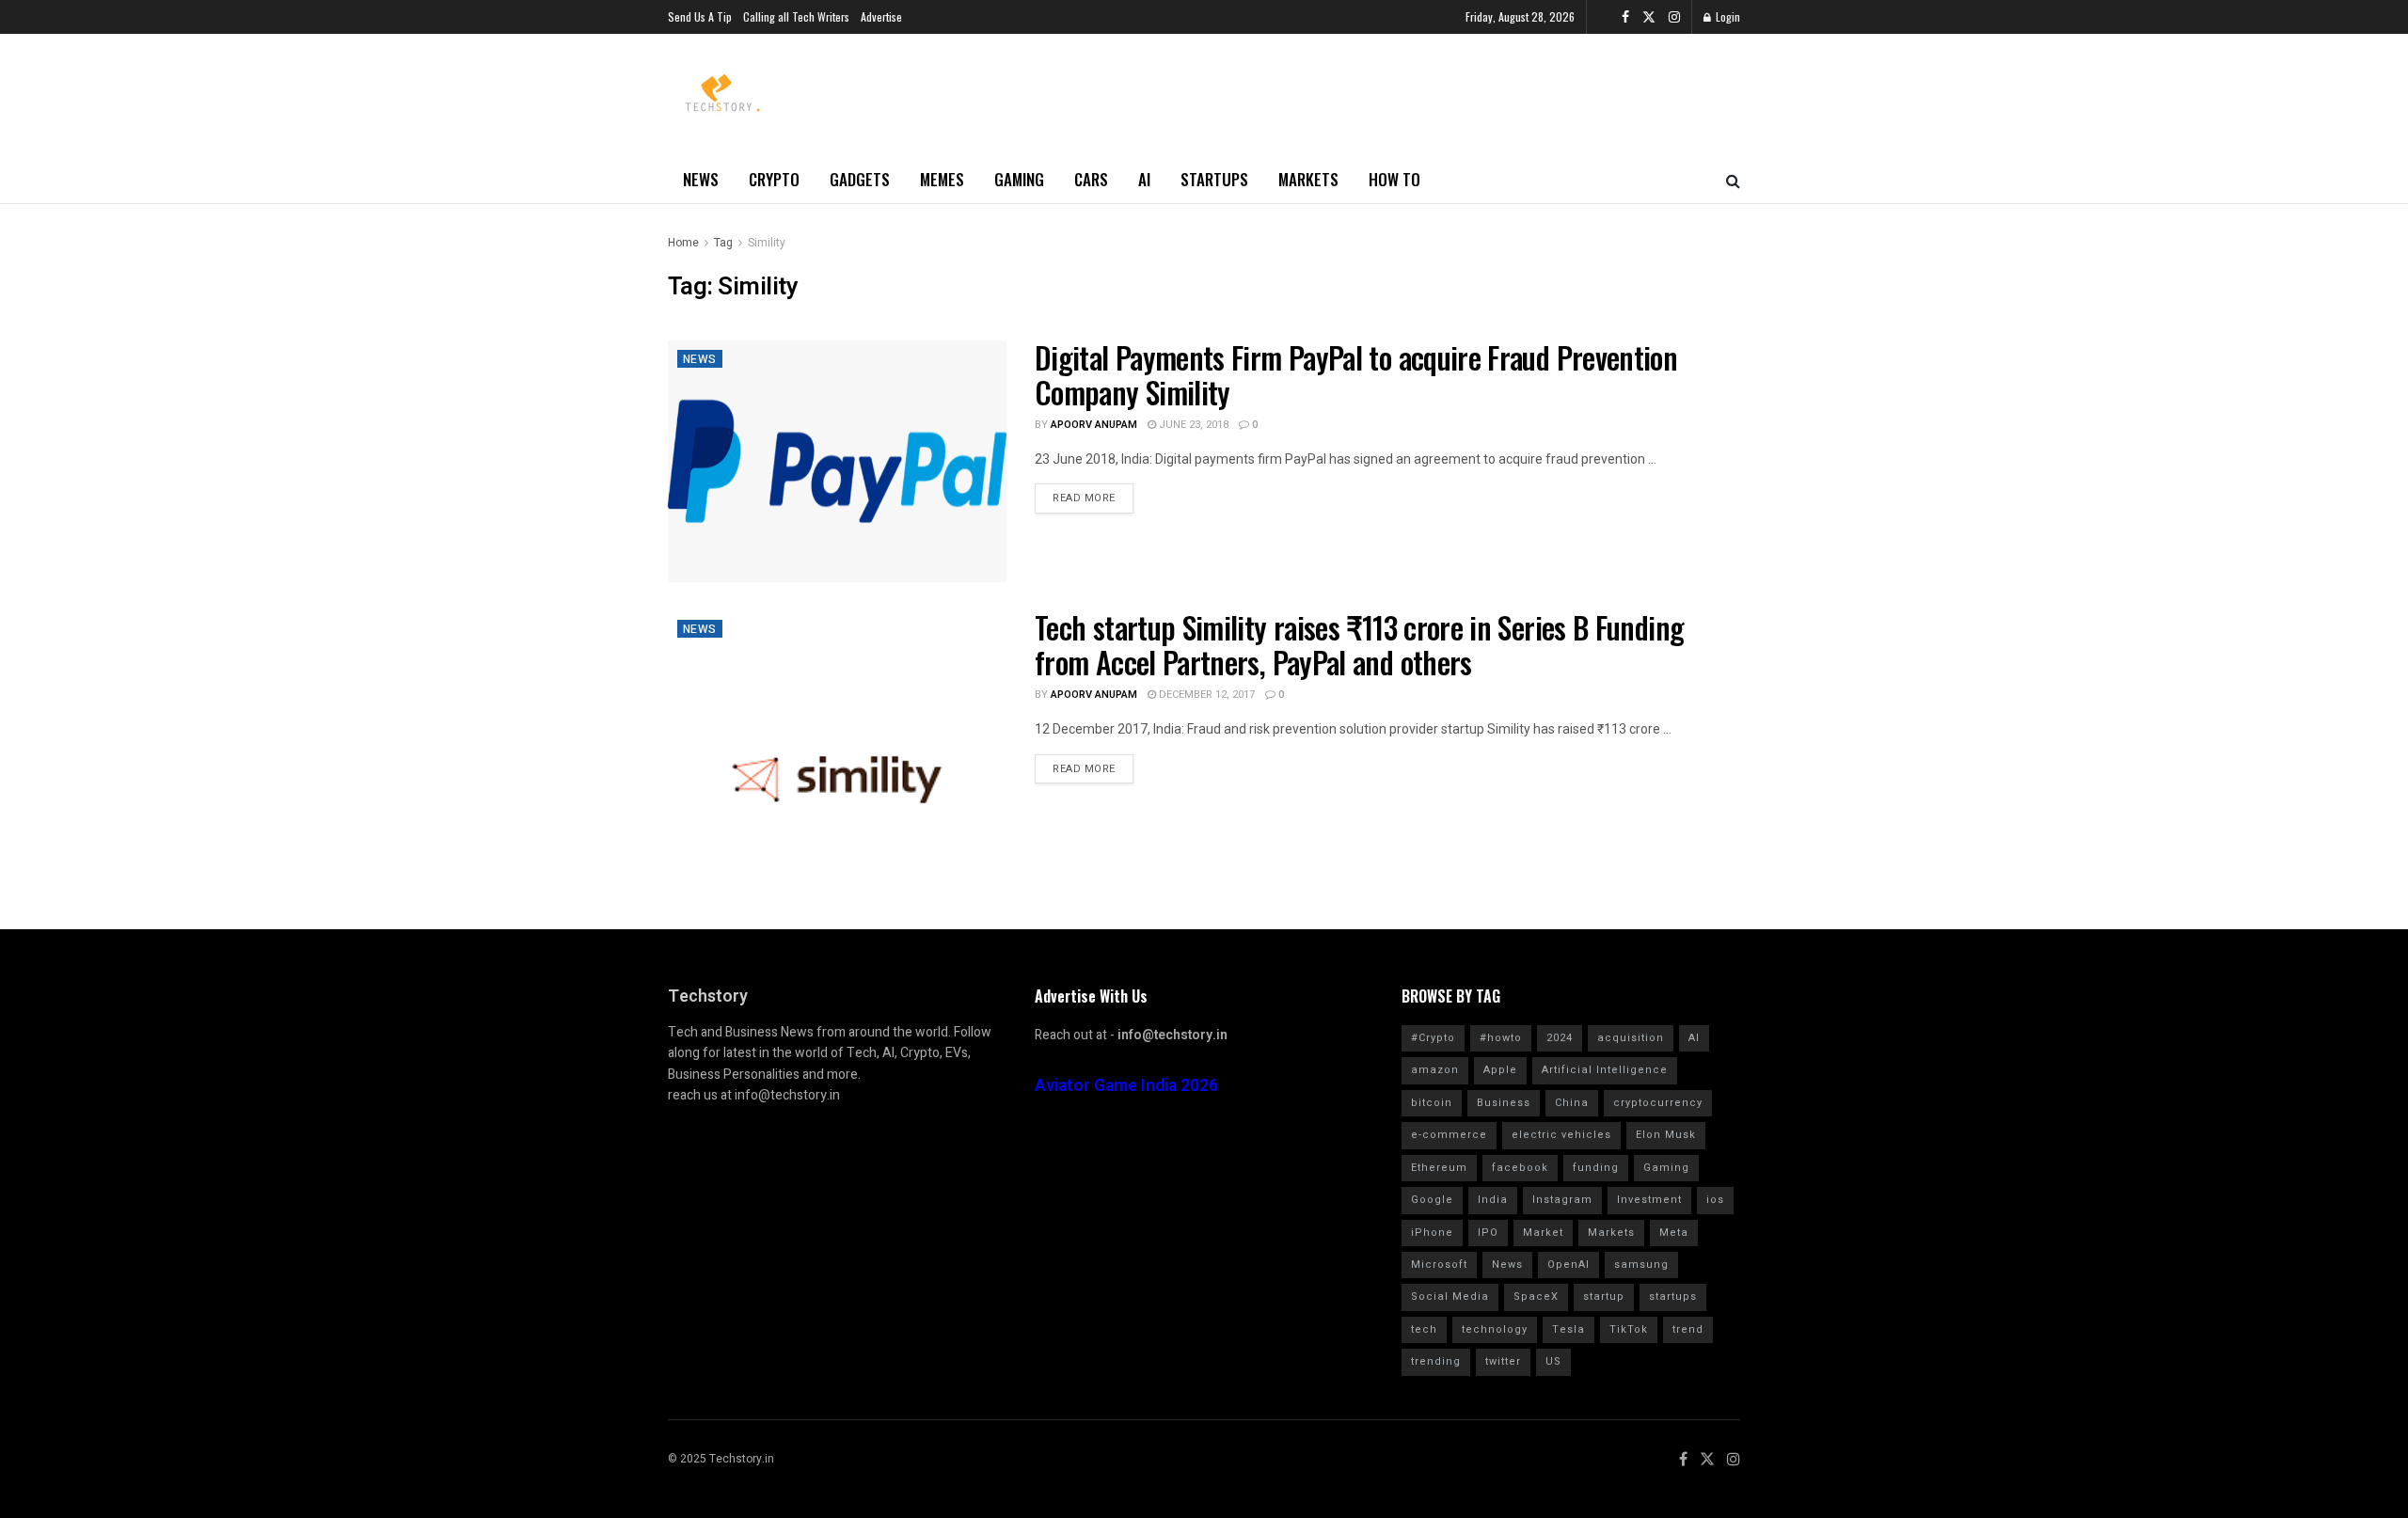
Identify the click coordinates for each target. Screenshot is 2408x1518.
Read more (1084, 498)
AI (1144, 179)
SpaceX (1536, 1297)
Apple (1500, 1070)
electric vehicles (1561, 1135)
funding (1596, 1168)
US (1553, 1361)
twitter (1503, 1361)
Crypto (774, 179)
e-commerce (1449, 1135)
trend (1688, 1329)
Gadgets (860, 179)
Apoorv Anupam (1094, 425)
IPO (1488, 1233)
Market (1543, 1233)
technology (1495, 1329)
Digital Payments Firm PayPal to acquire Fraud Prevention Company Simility (1356, 374)
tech (1424, 1329)
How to (1394, 179)
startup (1604, 1297)
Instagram (1562, 1200)
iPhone (1432, 1233)
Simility (767, 243)
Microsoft (1439, 1265)
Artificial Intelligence (1605, 1070)
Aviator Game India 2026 (1126, 1086)
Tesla (1568, 1329)
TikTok (1629, 1329)
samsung (1641, 1265)
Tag (723, 243)
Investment (1649, 1200)
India (1493, 1200)
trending (1436, 1361)
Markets (1308, 179)
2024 (1560, 1038)
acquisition (1631, 1038)
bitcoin (1432, 1103)
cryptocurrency (1658, 1103)
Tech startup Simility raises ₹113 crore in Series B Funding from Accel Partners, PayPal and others (1359, 644)
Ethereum (1439, 1168)
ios (1715, 1200)
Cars (1091, 179)
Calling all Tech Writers (796, 16)
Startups (1214, 179)
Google (1432, 1200)
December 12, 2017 (1205, 695)
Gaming (1019, 179)
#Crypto (1433, 1038)
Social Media (1450, 1297)
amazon (1435, 1070)
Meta (1674, 1233)
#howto (1501, 1038)
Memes (942, 179)
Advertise (881, 16)
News (701, 179)
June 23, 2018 (1192, 425)
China (1572, 1103)
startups (1673, 1297)
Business (1504, 1103)
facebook (1520, 1168)
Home (683, 243)
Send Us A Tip (700, 16)
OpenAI (1568, 1265)
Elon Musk (1666, 1135)
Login (1727, 16)
